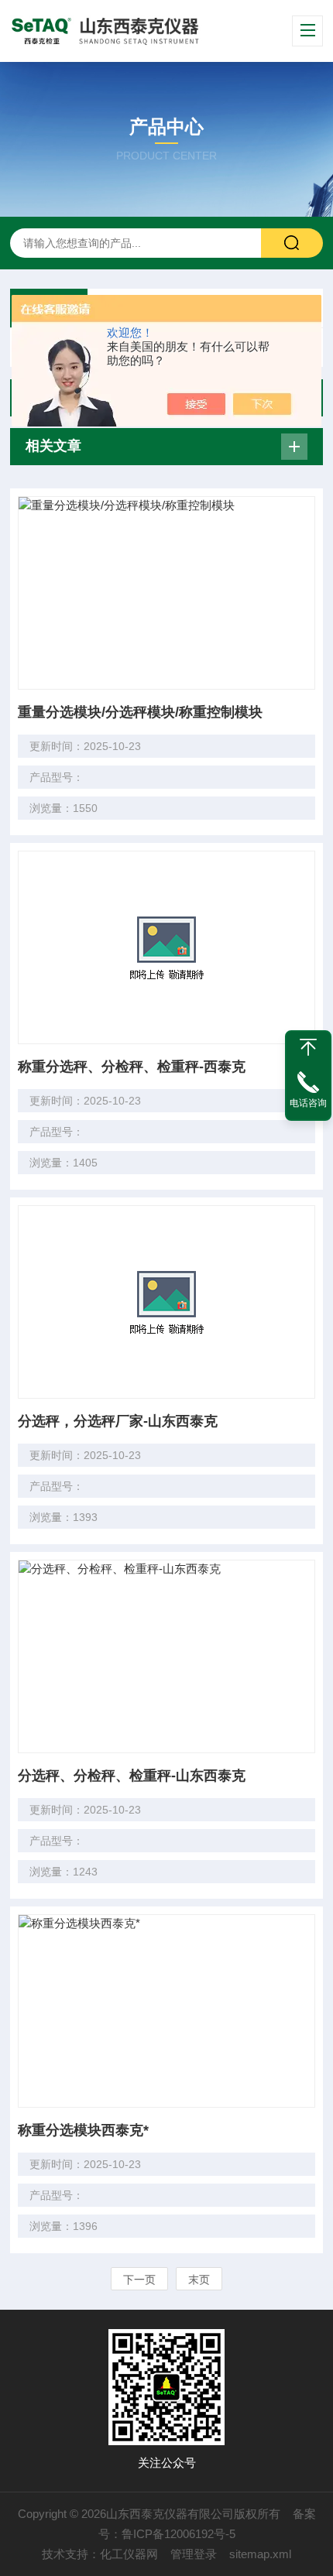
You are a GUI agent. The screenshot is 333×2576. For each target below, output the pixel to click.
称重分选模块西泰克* (83, 2130)
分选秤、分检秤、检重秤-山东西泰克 (132, 1776)
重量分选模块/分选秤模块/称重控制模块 (140, 712)
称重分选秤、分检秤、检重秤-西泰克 (132, 1067)
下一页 (139, 2280)
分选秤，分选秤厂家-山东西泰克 (118, 1421)
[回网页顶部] (308, 1047)
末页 (199, 2280)
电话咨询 (308, 1103)
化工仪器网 (129, 2554)
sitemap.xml (260, 2554)
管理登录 (194, 2554)
